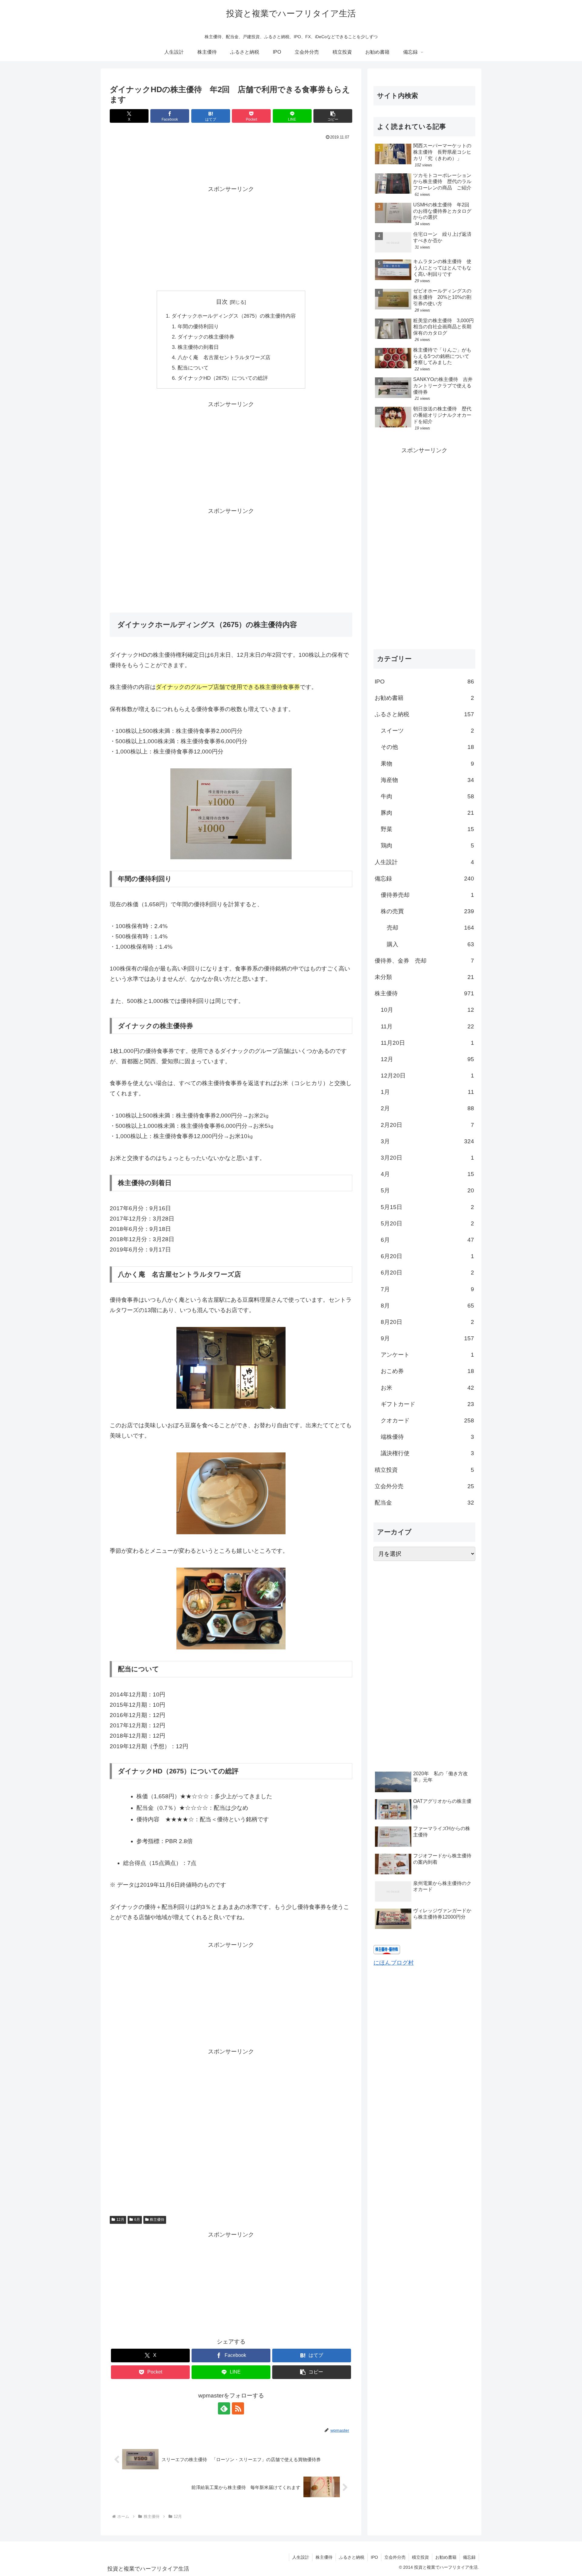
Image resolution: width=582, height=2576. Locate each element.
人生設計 (301, 2557)
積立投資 (420, 2557)
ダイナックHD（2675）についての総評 (223, 378)
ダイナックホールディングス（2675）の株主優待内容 (234, 316)
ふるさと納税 (352, 2557)
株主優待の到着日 (198, 347)
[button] (333, 116)
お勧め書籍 (446, 2557)
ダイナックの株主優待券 (206, 337)
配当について (193, 368)
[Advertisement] (231, 159)
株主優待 (157, 2220)
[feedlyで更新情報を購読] (224, 2408)
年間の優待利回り (198, 327)
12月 (120, 2220)
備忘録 (469, 2557)
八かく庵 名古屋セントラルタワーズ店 (224, 357)
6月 (137, 2220)
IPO (374, 2557)
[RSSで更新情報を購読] (238, 2408)
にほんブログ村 (394, 1963)
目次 (222, 302)
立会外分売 (395, 2557)
